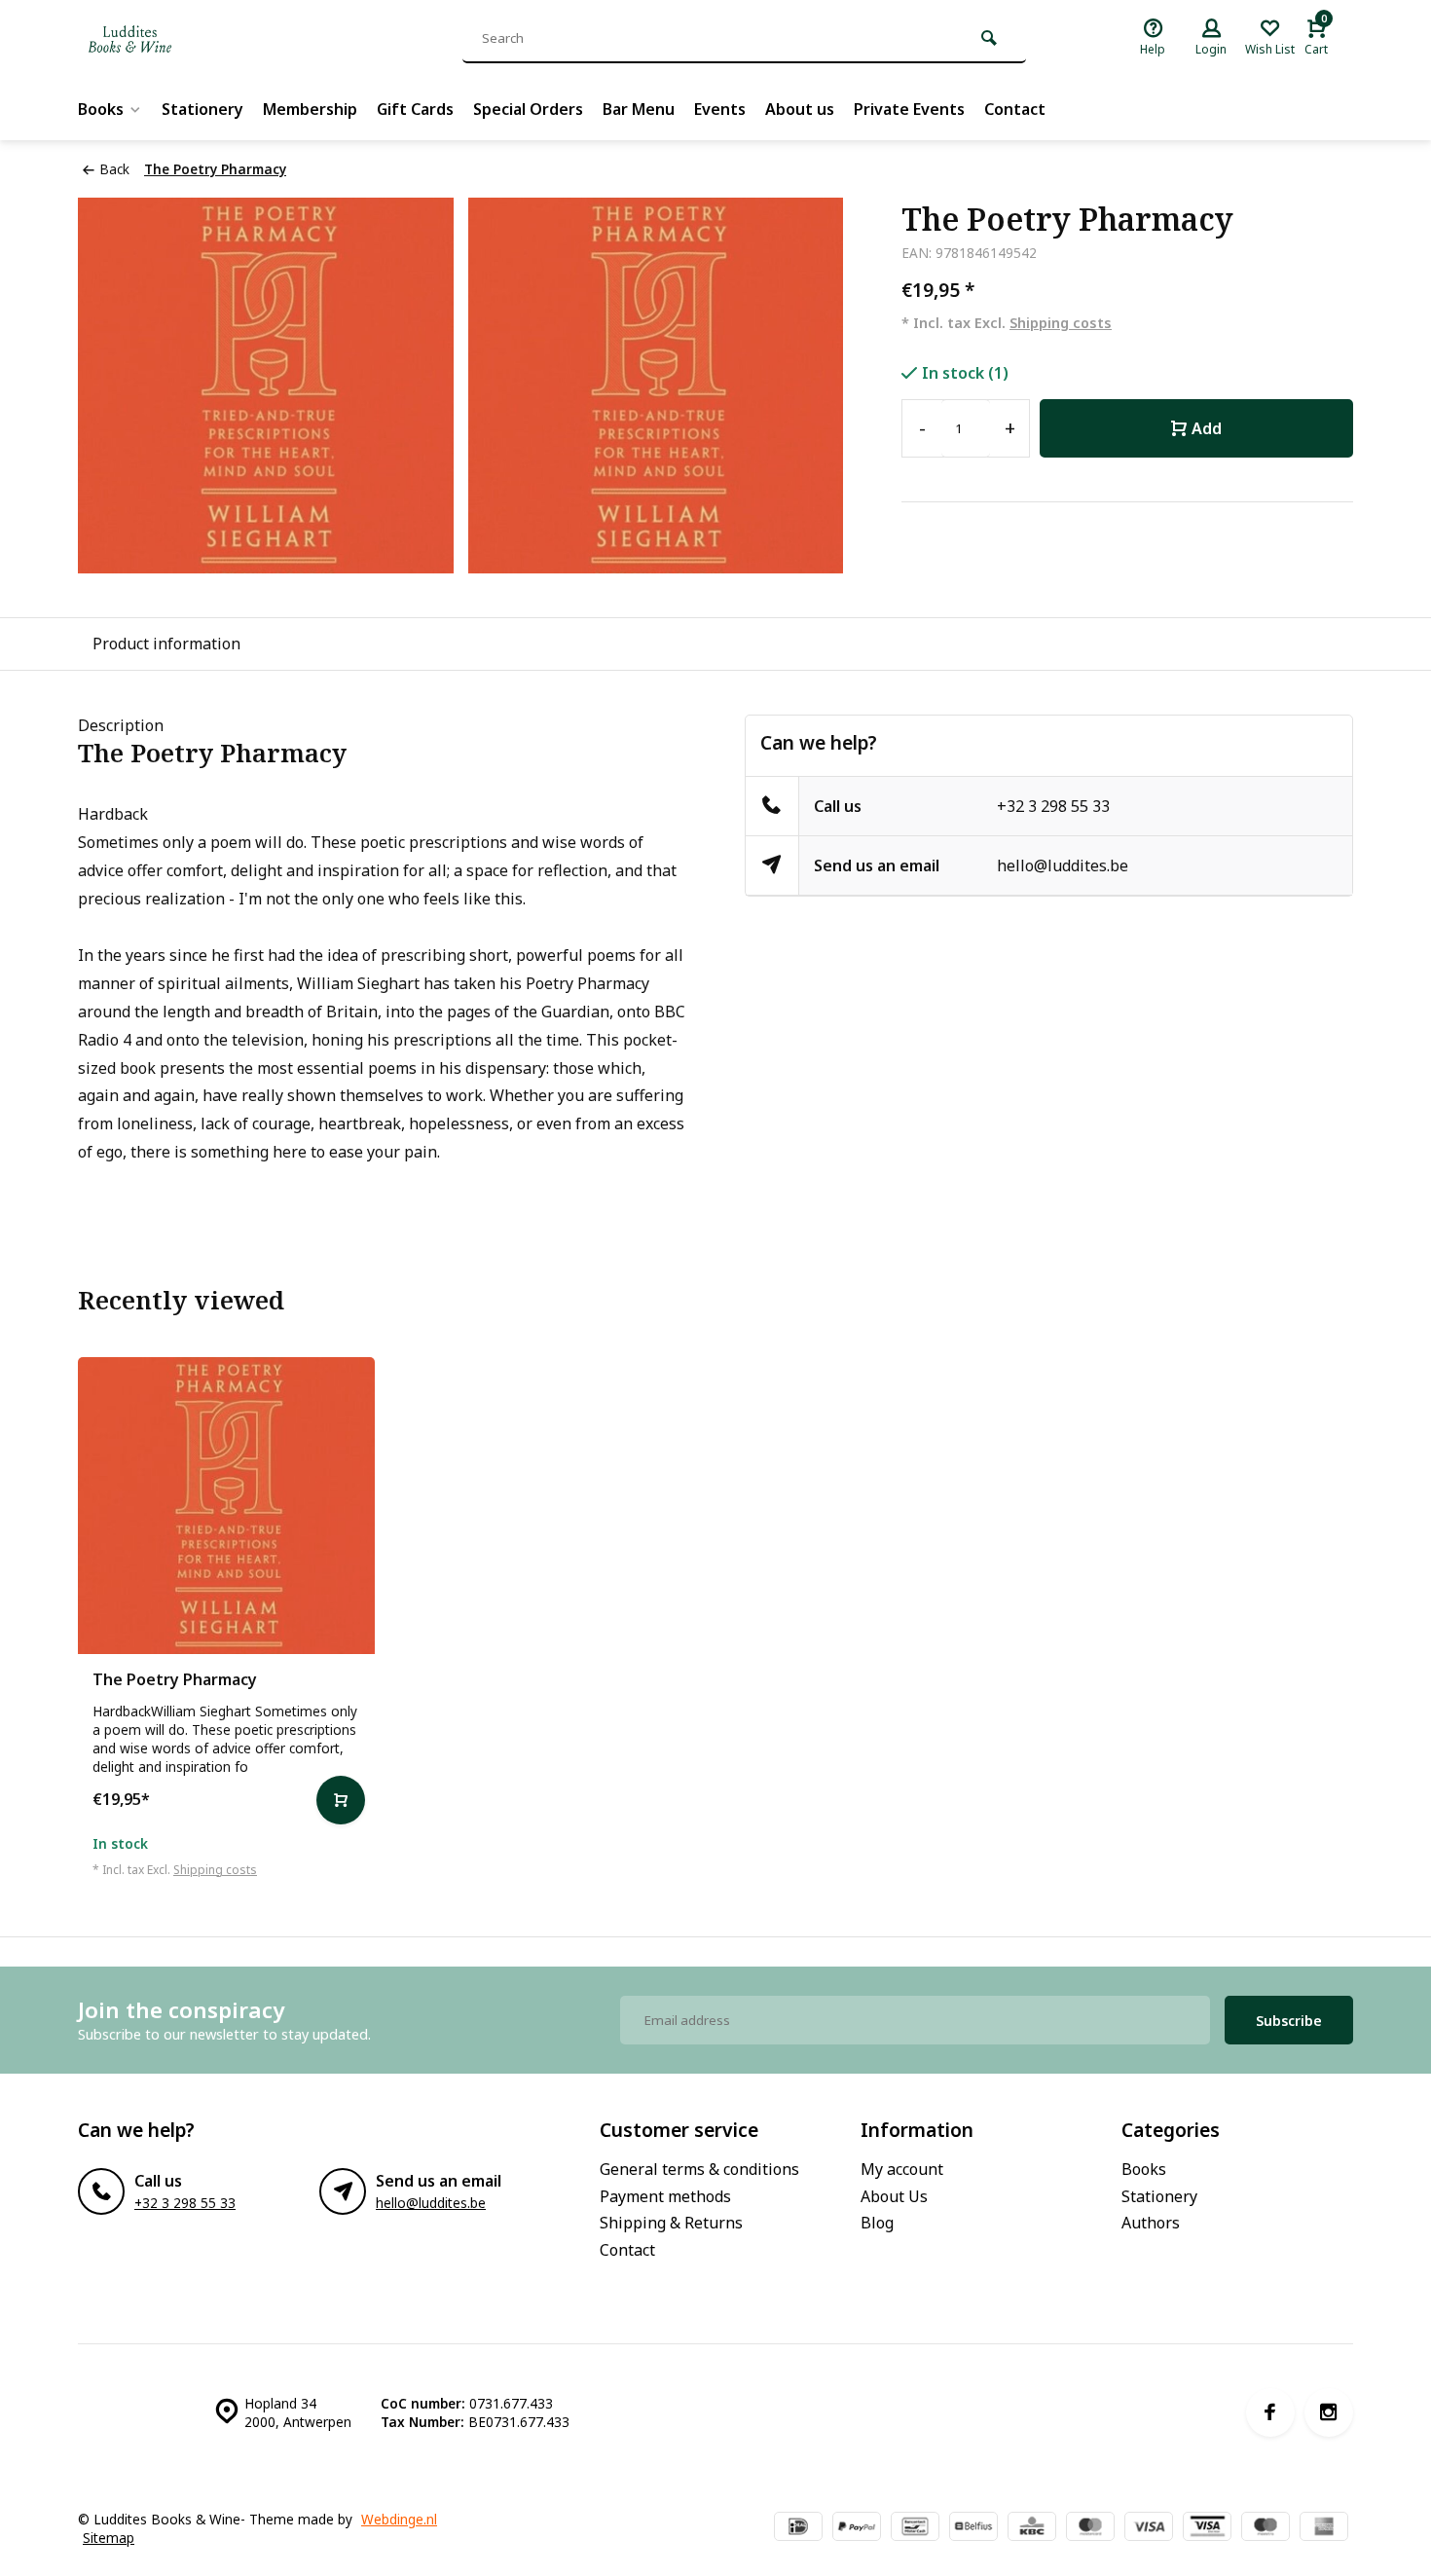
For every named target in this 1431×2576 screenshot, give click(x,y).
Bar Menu (639, 109)
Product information (166, 644)
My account (902, 2169)
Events (720, 109)
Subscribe (1289, 2021)
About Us (894, 2196)
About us (800, 109)
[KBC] (1032, 2528)
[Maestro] (1266, 2528)
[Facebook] (1270, 2412)
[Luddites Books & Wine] (195, 39)
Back (114, 169)
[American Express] (1324, 2528)
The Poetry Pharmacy (215, 169)
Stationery (202, 109)
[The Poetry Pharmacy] (226, 1506)
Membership (310, 109)
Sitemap (109, 2538)
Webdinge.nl (399, 2519)
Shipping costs (1061, 323)
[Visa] (1149, 2528)
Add (1207, 428)
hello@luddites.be (1063, 865)
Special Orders (528, 109)
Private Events (909, 109)
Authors (1151, 2223)
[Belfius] (973, 2528)
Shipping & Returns (671, 2223)
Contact (1015, 109)
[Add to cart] (341, 1800)
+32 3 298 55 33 (1053, 806)
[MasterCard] (1090, 2528)
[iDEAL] (798, 2528)
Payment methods (665, 2196)
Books (101, 109)
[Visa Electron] (1207, 2528)
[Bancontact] (915, 2528)
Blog (877, 2223)
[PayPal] (857, 2528)
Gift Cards (415, 109)
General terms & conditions (699, 2169)
